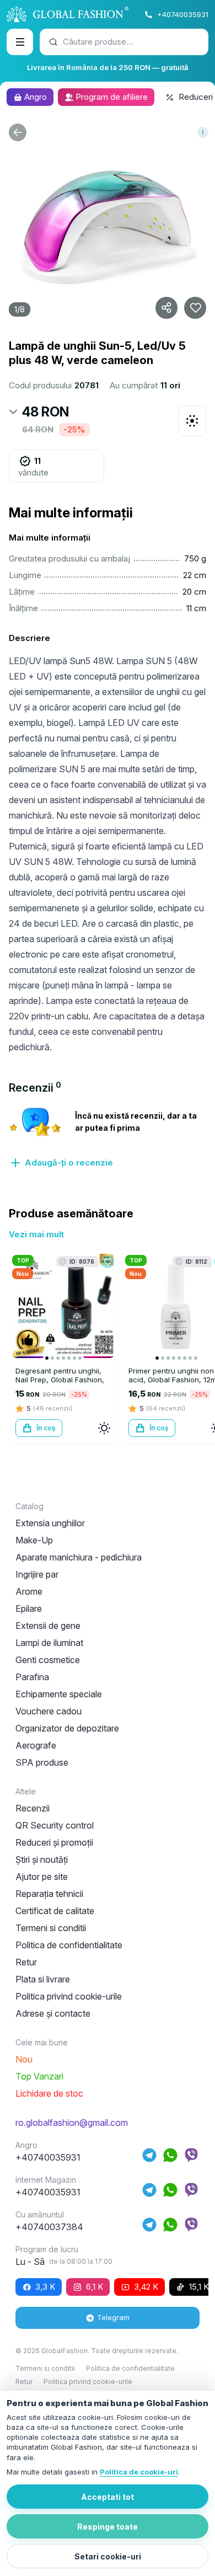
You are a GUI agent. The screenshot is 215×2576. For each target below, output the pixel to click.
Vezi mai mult (36, 1234)
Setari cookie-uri (108, 2556)
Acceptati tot (108, 2497)
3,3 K (45, 2287)
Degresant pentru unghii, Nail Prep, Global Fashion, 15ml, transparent (60, 1380)
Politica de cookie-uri (139, 2472)
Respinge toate (108, 2527)
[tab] (35, 1088)
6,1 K (95, 2287)
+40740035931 (183, 14)
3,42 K (146, 2287)
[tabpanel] (108, 1137)
